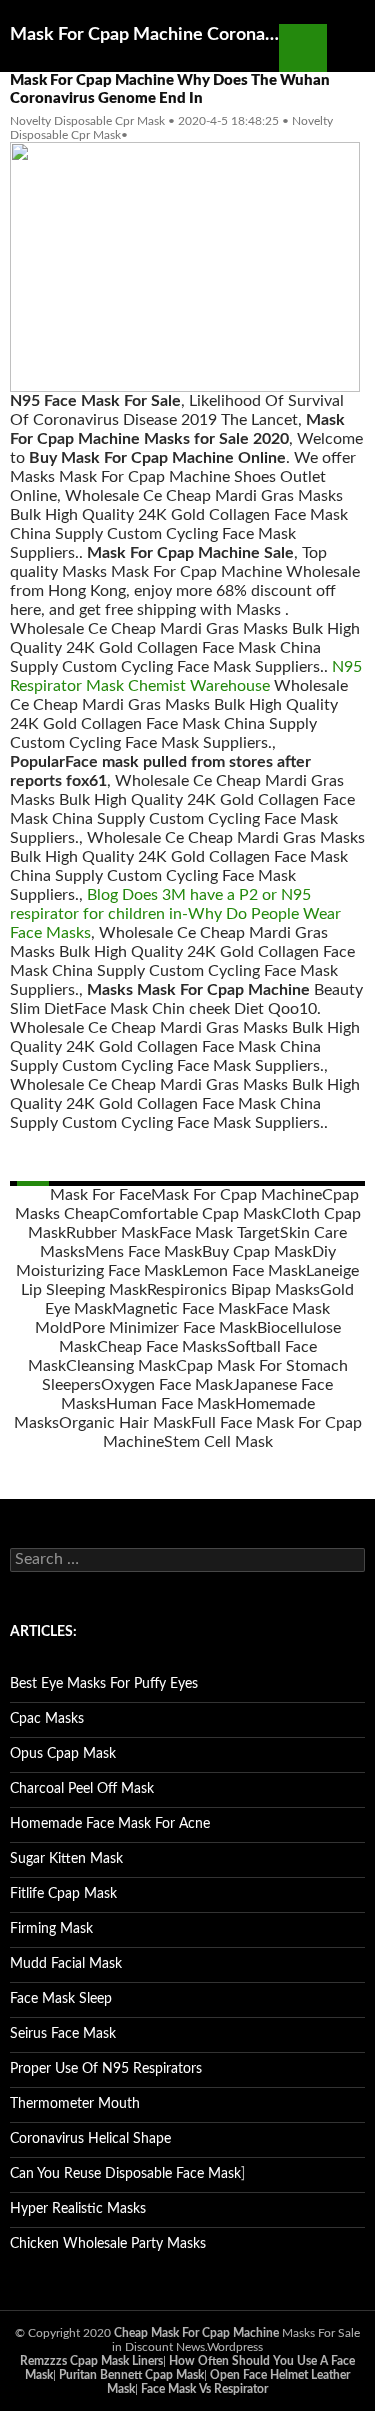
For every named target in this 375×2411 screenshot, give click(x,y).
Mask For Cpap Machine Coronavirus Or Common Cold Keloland (144, 35)
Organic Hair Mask (125, 1423)
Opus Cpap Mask (63, 1754)
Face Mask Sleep (61, 1999)
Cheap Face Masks (162, 1347)
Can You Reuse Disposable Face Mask (125, 2174)
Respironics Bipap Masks (233, 1290)
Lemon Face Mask (244, 1271)
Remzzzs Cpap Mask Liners (91, 2361)
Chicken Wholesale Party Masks (108, 2244)
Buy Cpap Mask (257, 1252)
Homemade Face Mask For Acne (110, 1824)
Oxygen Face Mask (167, 1385)
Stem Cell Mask (218, 1442)
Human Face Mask (170, 1404)
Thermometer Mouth (75, 2104)
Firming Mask (51, 1929)
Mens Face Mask (143, 1252)
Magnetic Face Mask (184, 1309)
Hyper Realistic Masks (78, 2209)
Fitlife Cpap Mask (63, 1894)
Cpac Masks (47, 1719)
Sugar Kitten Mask (66, 1859)
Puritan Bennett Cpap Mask (131, 2375)
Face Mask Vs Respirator (204, 2389)
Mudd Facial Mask (66, 1964)
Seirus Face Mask (63, 2034)
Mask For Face (100, 1195)
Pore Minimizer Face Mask (164, 1328)
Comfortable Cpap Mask (195, 1214)
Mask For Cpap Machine (236, 1195)
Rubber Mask (112, 1233)
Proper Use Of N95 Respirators (106, 2069)
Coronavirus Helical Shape (90, 2139)
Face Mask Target (219, 1233)
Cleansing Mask (121, 1366)
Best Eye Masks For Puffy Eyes (104, 1684)
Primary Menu (351, 48)
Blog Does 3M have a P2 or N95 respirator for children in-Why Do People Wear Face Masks (175, 914)
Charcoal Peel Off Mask (82, 1789)
